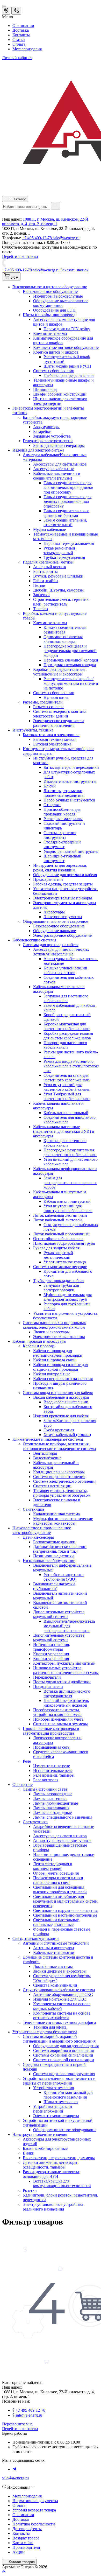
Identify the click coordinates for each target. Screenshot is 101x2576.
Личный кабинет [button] (17, 58)
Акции (19, 2552)
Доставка (21, 30)
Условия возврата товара (34, 2510)
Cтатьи (19, 40)
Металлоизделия (27, 49)
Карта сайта (23, 2543)
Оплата (19, 44)
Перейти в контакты (20, 2429)
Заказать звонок (75, 270)
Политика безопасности (34, 2524)
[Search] (56, 206)
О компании (23, 26)
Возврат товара (26, 2538)
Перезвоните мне (17, 2424)
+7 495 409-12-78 (37, 238)
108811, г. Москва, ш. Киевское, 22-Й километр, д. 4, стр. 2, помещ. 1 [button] (45, 221)
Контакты (21, 35)
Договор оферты (27, 2529)
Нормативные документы (35, 2501)
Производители (26, 2547)
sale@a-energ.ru (66, 238)
